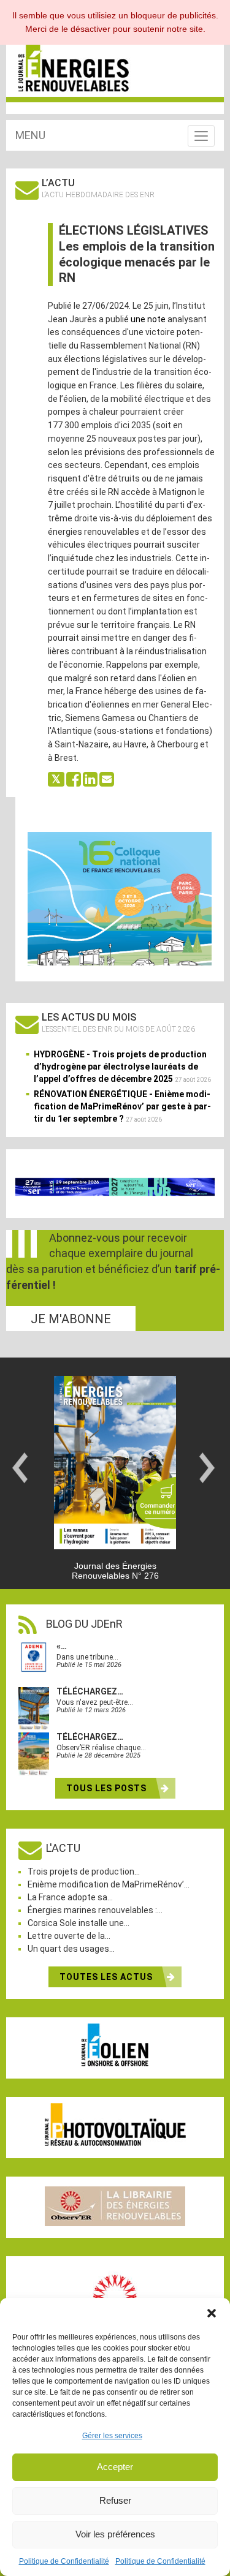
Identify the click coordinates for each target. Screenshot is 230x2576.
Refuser (115, 2500)
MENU (30, 135)
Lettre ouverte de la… (69, 1936)
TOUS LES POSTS (108, 1788)
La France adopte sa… (70, 1897)
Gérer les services (112, 2436)
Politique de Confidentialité (64, 2561)
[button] (212, 2313)
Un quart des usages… (71, 1949)
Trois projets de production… (84, 1872)
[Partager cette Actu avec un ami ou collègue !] (107, 779)
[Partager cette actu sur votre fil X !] (56, 779)
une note (148, 319)
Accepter (115, 2467)
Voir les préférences (115, 2534)
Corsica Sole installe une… (79, 1923)
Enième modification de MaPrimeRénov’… (109, 1884)
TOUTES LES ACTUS (107, 1977)
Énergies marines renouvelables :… (95, 1910)
